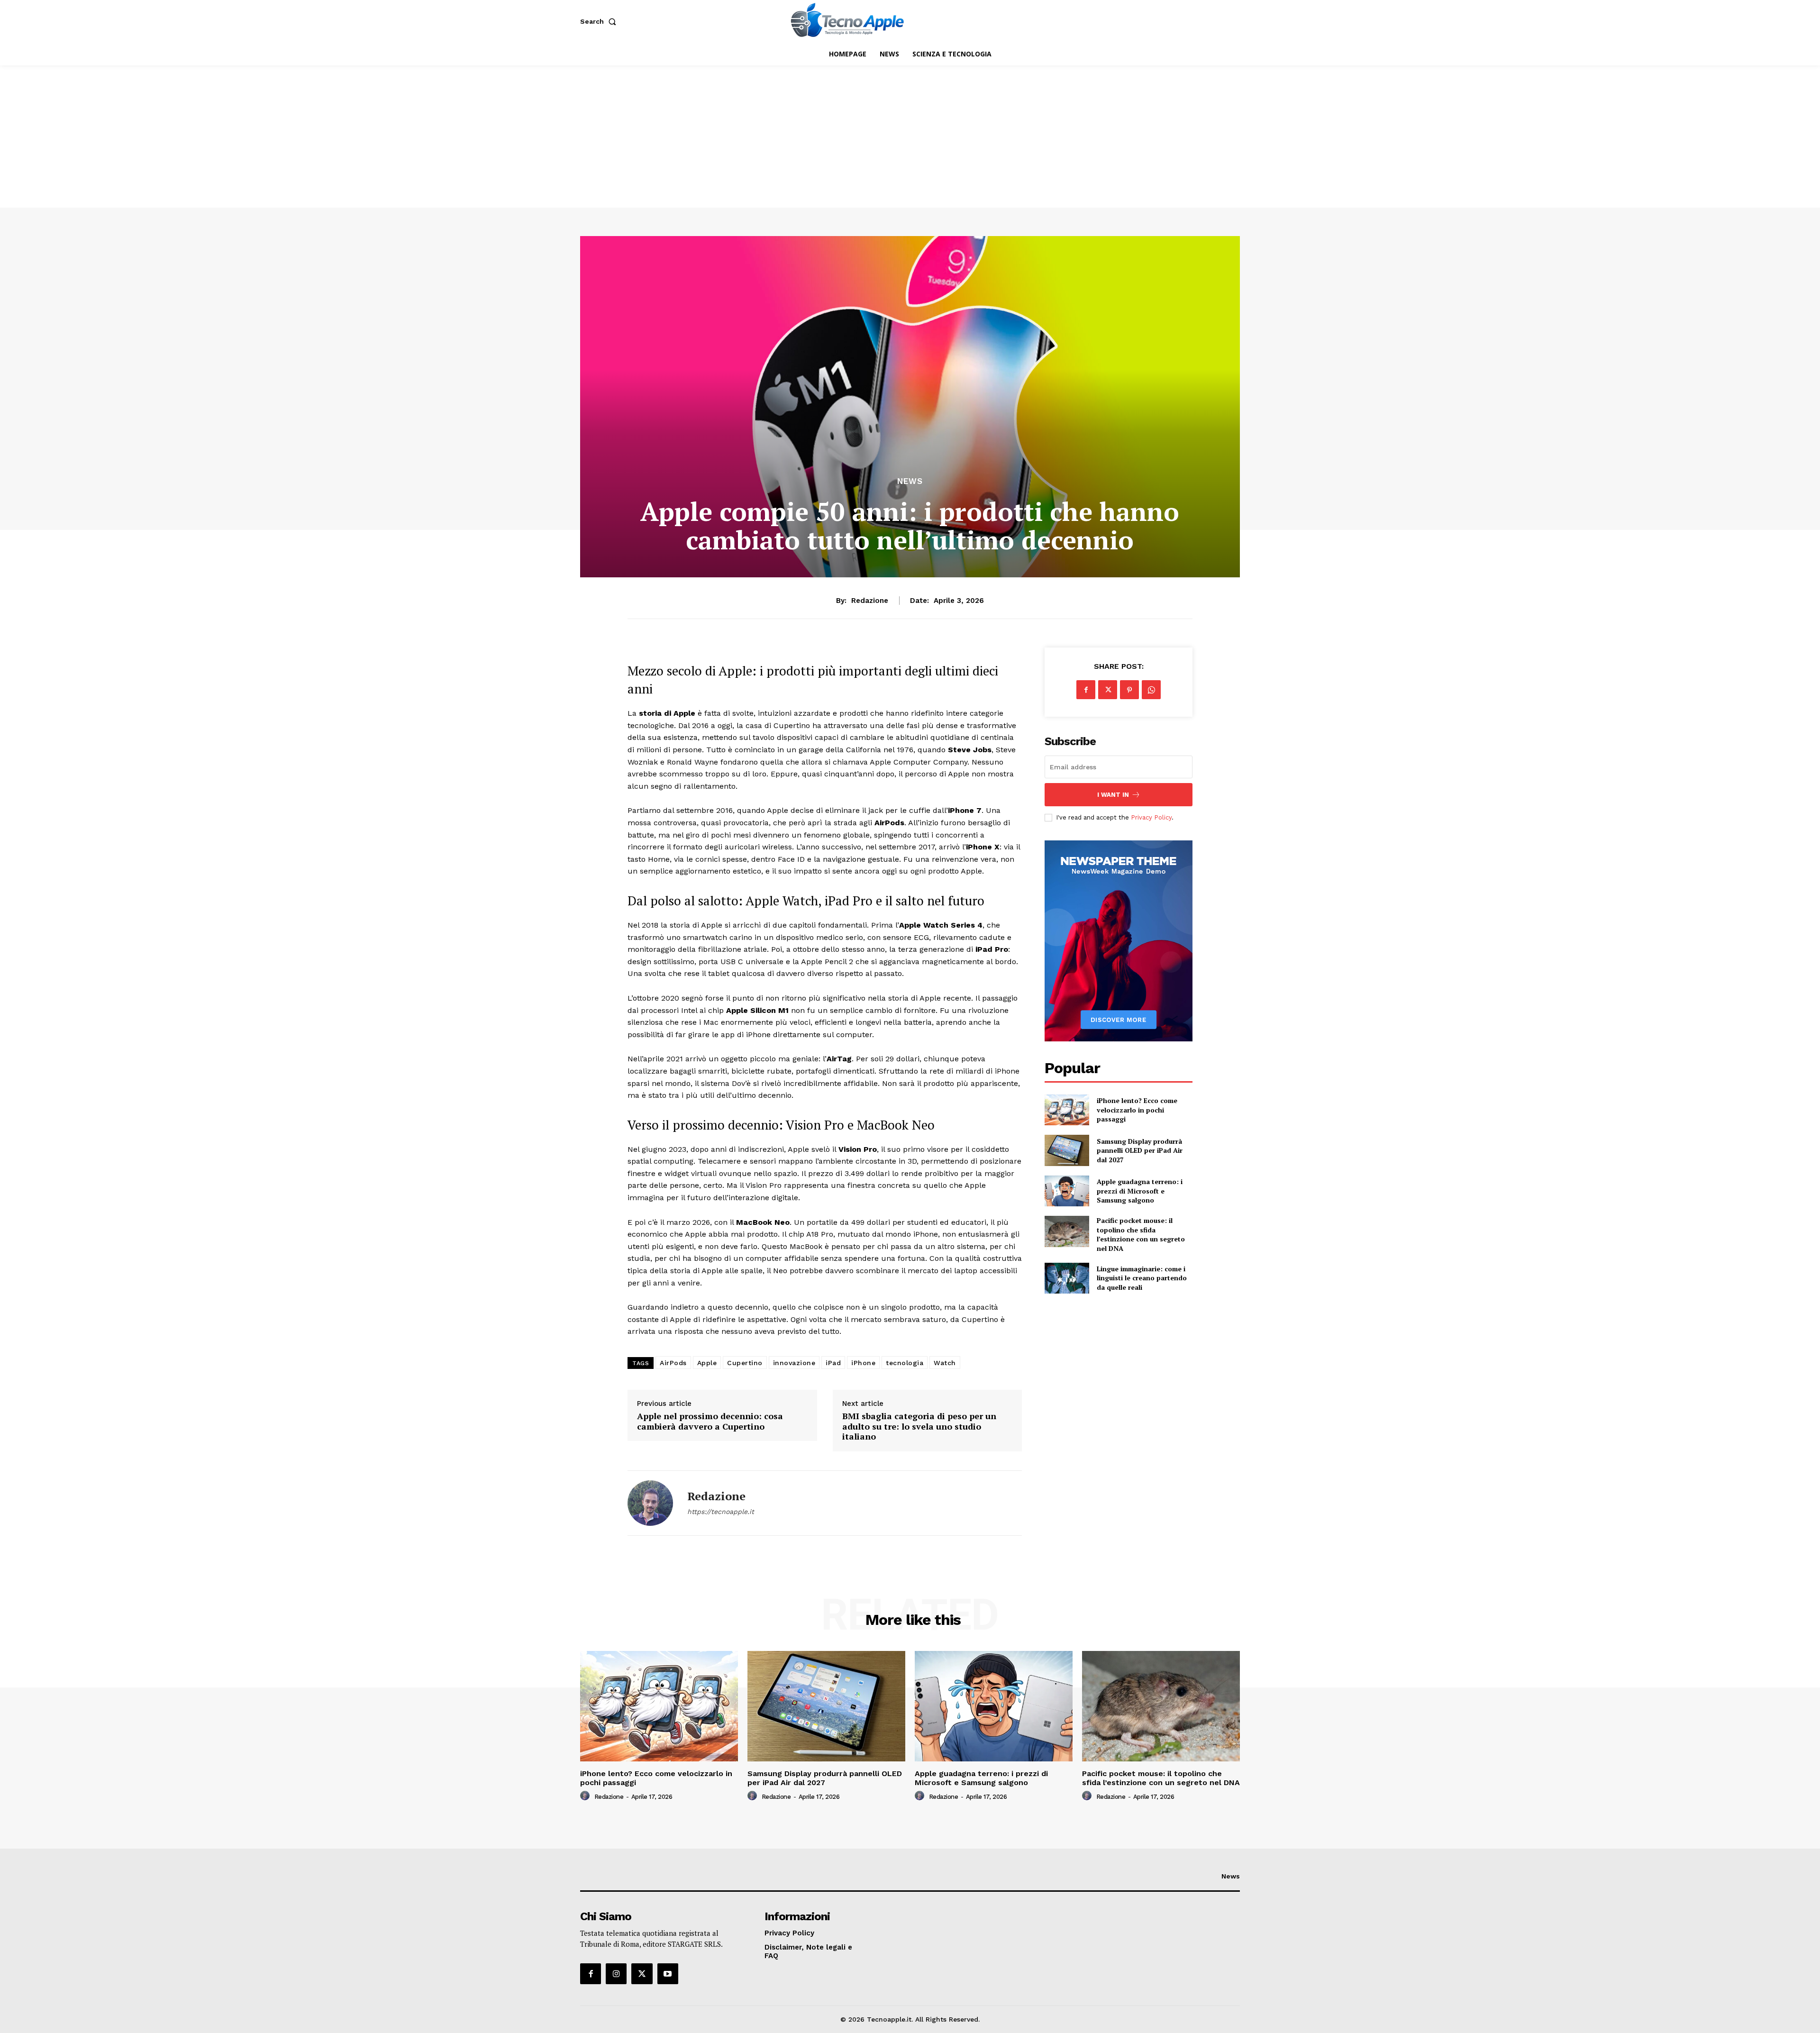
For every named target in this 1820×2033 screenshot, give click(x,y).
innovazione (794, 1363)
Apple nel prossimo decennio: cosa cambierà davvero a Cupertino (710, 1421)
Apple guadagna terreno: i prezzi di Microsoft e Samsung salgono (1140, 1191)
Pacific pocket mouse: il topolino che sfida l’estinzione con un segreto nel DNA (1141, 1234)
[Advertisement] (910, 137)
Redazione (870, 601)
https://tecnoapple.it (721, 1512)
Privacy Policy (1151, 817)
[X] (1108, 690)
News (910, 481)
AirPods (673, 1363)
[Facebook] (1086, 690)
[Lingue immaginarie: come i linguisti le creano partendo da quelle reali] (1067, 1278)
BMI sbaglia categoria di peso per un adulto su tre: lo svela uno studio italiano (919, 1427)
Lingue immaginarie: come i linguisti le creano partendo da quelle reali (1142, 1278)
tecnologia (905, 1363)
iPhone (863, 1363)
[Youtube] (668, 1974)
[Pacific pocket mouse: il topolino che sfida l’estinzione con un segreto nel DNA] (1067, 1231)
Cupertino (745, 1363)
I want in (1113, 795)
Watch (945, 1363)
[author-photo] (586, 1796)
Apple (707, 1363)
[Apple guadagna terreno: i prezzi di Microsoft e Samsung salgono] (1067, 1191)
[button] (600, 21)
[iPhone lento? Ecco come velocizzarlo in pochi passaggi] (1067, 1110)
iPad (833, 1363)
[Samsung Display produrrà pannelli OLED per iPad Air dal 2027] (1067, 1150)
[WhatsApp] (1151, 690)
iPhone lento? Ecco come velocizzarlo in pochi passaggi (1137, 1110)
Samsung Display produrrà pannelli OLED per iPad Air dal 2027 (1140, 1150)
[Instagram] (616, 1974)
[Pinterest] (1129, 690)
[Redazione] (650, 1503)
